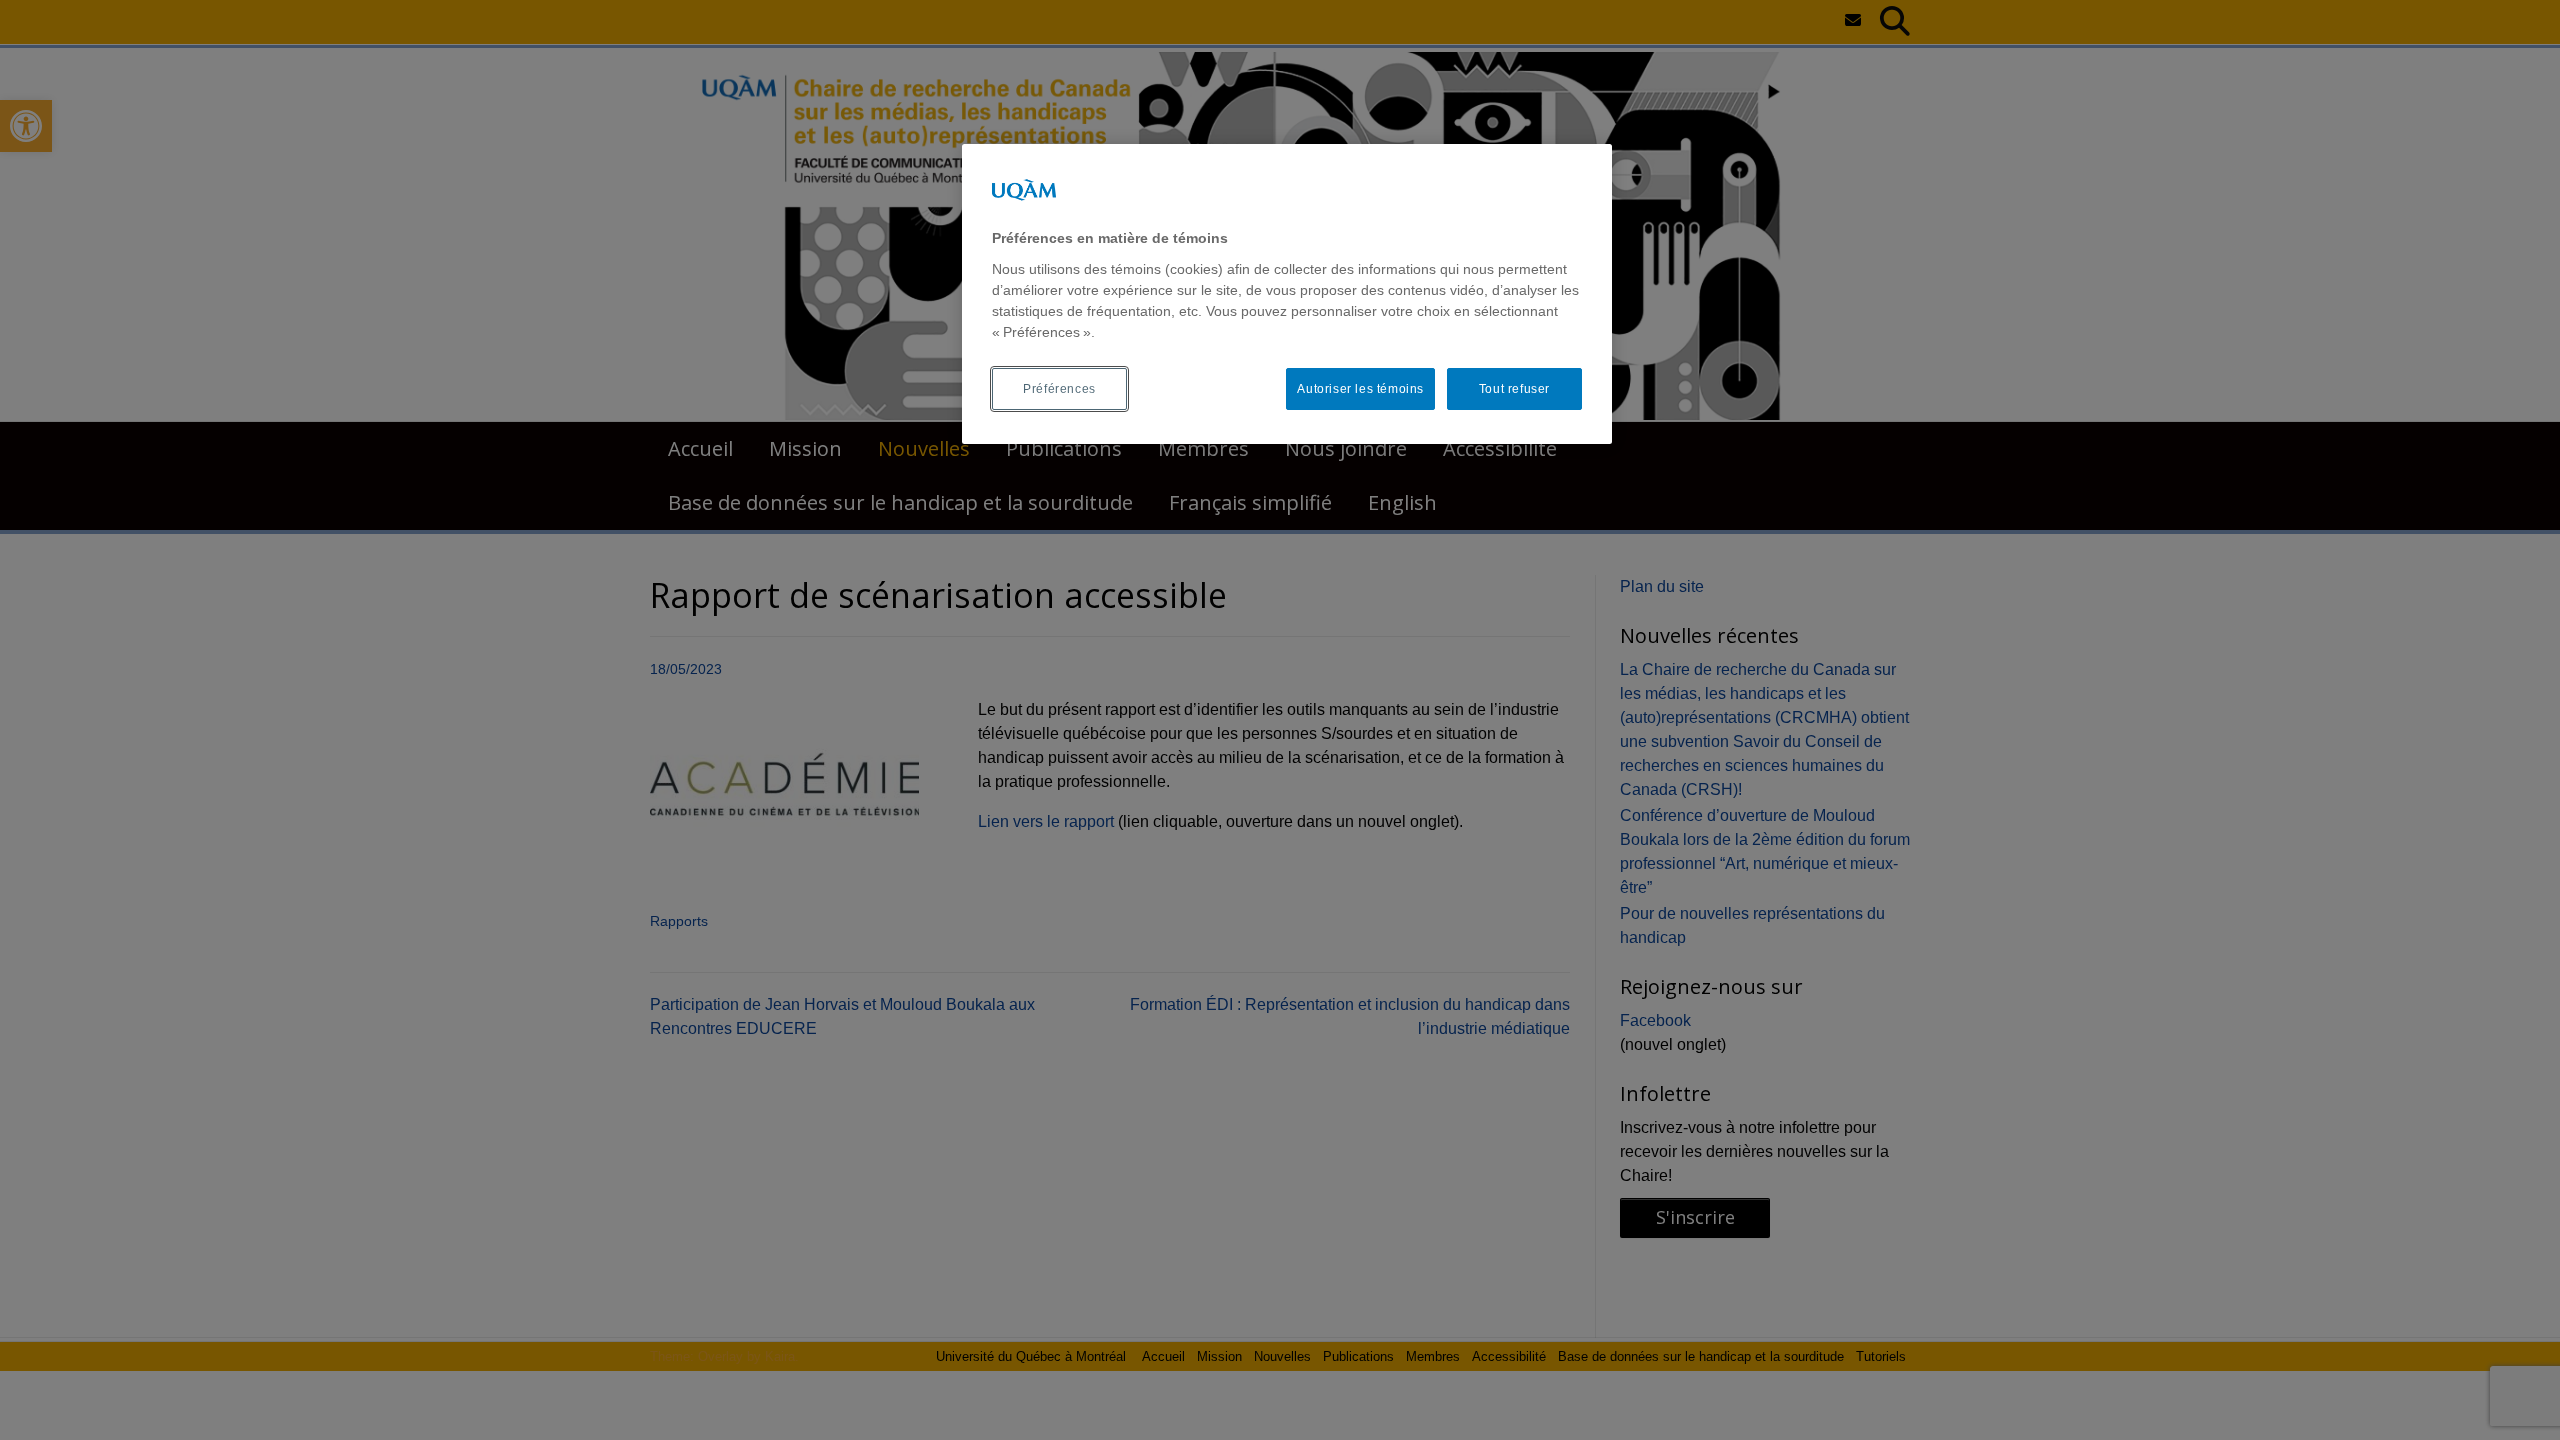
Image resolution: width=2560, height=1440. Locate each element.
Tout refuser (1514, 389)
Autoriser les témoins (1360, 389)
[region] (1287, 294)
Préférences (1059, 389)
